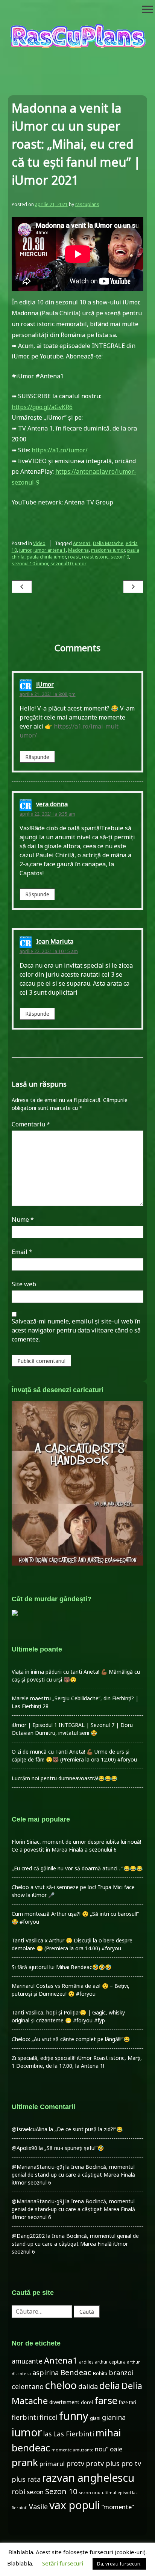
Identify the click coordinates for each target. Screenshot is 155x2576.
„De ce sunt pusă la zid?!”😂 (89, 2129)
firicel (49, 2417)
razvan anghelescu (88, 2477)
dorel (87, 2402)
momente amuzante (72, 2450)
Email (22, 1252)
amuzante (27, 2361)
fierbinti (25, 2417)
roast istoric (95, 557)
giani (95, 2418)
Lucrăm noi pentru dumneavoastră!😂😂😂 (65, 1778)
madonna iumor (108, 550)
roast (74, 557)
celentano (28, 2386)
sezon (35, 2492)
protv (75, 2463)
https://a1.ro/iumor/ (60, 450)
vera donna (52, 804)
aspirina (46, 2373)
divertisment (64, 2402)
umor (81, 564)
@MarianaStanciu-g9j (38, 2167)
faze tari (128, 2402)
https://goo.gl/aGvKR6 (42, 407)
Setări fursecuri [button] (63, 2563)
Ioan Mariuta (55, 941)
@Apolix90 (24, 2148)
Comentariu (31, 1124)
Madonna (78, 550)
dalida (88, 2386)
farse (106, 2400)
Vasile (38, 2507)
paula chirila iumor (46, 557)
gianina (114, 2417)
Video (39, 543)
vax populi (75, 2505)
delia (110, 2385)
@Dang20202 (28, 2236)
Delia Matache (108, 543)
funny (74, 2416)
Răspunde (37, 757)
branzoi (121, 2373)
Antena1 (82, 543)
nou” (102, 2449)
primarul (52, 2464)
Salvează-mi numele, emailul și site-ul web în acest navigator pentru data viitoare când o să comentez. (76, 1330)
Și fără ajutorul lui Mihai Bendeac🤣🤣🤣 (62, 1967)
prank (25, 2462)
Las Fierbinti (74, 2434)
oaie (116, 2449)
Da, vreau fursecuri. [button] (119, 2564)
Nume (23, 1219)
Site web (24, 1284)
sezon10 (120, 557)
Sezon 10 (61, 2491)
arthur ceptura (110, 2362)
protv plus (103, 2463)
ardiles (86, 2362)
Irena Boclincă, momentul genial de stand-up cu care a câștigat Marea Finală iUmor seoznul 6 (73, 2175)
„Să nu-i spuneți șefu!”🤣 (74, 2148)
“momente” (118, 2507)
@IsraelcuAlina (30, 2129)
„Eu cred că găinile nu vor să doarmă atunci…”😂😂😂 (77, 1868)
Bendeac (76, 2372)
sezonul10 (62, 564)
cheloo (61, 2385)
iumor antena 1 (50, 550)
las (47, 2434)
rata (34, 2479)
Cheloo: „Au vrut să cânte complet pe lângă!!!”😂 (71, 2039)
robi (18, 2492)
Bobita (100, 2374)
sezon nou (90, 2492)
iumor (25, 550)
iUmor (45, 685)
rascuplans (87, 204)
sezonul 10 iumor (30, 564)
